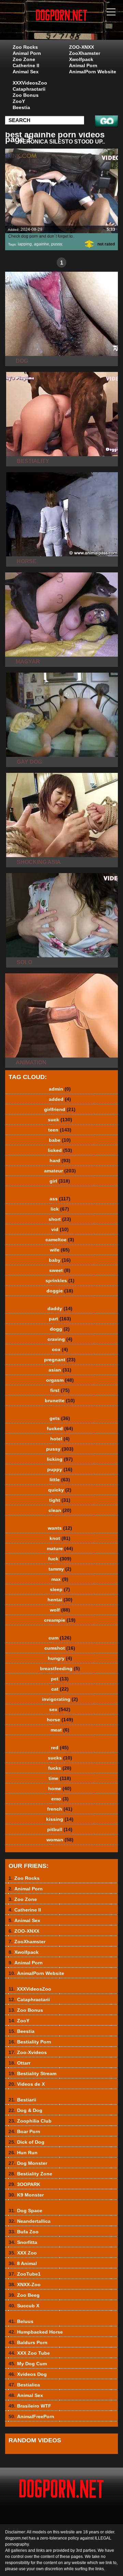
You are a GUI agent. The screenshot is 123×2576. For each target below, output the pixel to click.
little (60, 1480)
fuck (60, 1559)
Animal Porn (27, 53)
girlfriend (60, 1109)
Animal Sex (26, 72)
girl (60, 1181)
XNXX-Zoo (25, 2285)
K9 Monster (26, 2195)
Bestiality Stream (32, 2073)
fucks (60, 1768)
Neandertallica (30, 2221)
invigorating (60, 1699)
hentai (60, 1600)
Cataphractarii (29, 89)
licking (60, 1459)
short (60, 1219)
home (60, 1788)
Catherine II (26, 65)
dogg (60, 1329)
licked (60, 1150)
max (60, 1579)
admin (60, 1089)
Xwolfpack (81, 59)
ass (60, 1199)
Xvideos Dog (28, 2374)
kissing (60, 1819)
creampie (60, 1620)
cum (60, 1638)
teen (60, 1130)
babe (60, 1140)
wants (60, 1528)
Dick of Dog (26, 2142)
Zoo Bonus (26, 95)
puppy (60, 1469)
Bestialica (24, 2385)
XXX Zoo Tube (29, 2353)
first (60, 1390)
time (60, 1778)
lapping (25, 244)
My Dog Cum (28, 2364)
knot (60, 1538)
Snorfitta (23, 2242)
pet (60, 1679)
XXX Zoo (23, 2253)
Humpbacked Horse (36, 2332)
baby (60, 1260)
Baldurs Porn (28, 2342)
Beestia (21, 107)
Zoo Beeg (24, 2295)
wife (60, 1250)
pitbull (60, 1829)
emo (60, 1799)
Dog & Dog (25, 2110)
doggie (60, 1291)
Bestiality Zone (30, 2174)
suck (60, 1120)
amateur (60, 1171)
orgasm (60, 1380)
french (60, 1809)
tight (60, 1500)
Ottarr (19, 2063)
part (60, 1319)
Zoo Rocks (25, 47)
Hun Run (23, 2153)
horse (60, 1720)
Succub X (24, 2306)
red (60, 1748)
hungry (60, 1658)
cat (60, 1689)
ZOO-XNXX (81, 47)
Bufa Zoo (24, 2232)
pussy (57, 244)
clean (60, 1510)
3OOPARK (24, 2184)
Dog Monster (28, 2163)
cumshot (60, 1648)
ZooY (19, 101)
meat (60, 1730)
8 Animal (23, 2263)
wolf (60, 1610)
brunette (60, 1401)
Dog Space (25, 2211)
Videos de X (27, 2084)
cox (60, 1349)
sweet (60, 1270)
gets (60, 1418)
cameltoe (60, 1240)
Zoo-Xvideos (28, 2052)
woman (60, 1840)
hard (60, 1160)
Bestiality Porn (30, 2042)
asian (60, 1370)
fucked (60, 1428)
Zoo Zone (24, 59)
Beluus (21, 2321)
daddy (60, 1308)
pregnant (60, 1360)
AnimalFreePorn (31, 2416)
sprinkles (60, 1280)
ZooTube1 (25, 2274)
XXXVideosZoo (30, 83)
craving (60, 1339)
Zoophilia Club (30, 2121)
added (60, 1099)
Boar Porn (24, 2131)
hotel (60, 1439)
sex (60, 1709)
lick (60, 1209)
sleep (60, 1589)
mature (60, 1548)
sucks (60, 1758)
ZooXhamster (85, 53)
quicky (60, 1490)
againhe (42, 244)
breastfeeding (60, 1668)
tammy (60, 1569)
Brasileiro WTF (30, 2406)
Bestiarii (22, 2100)
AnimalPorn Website (93, 72)
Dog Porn (79, 27)
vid (60, 1229)
